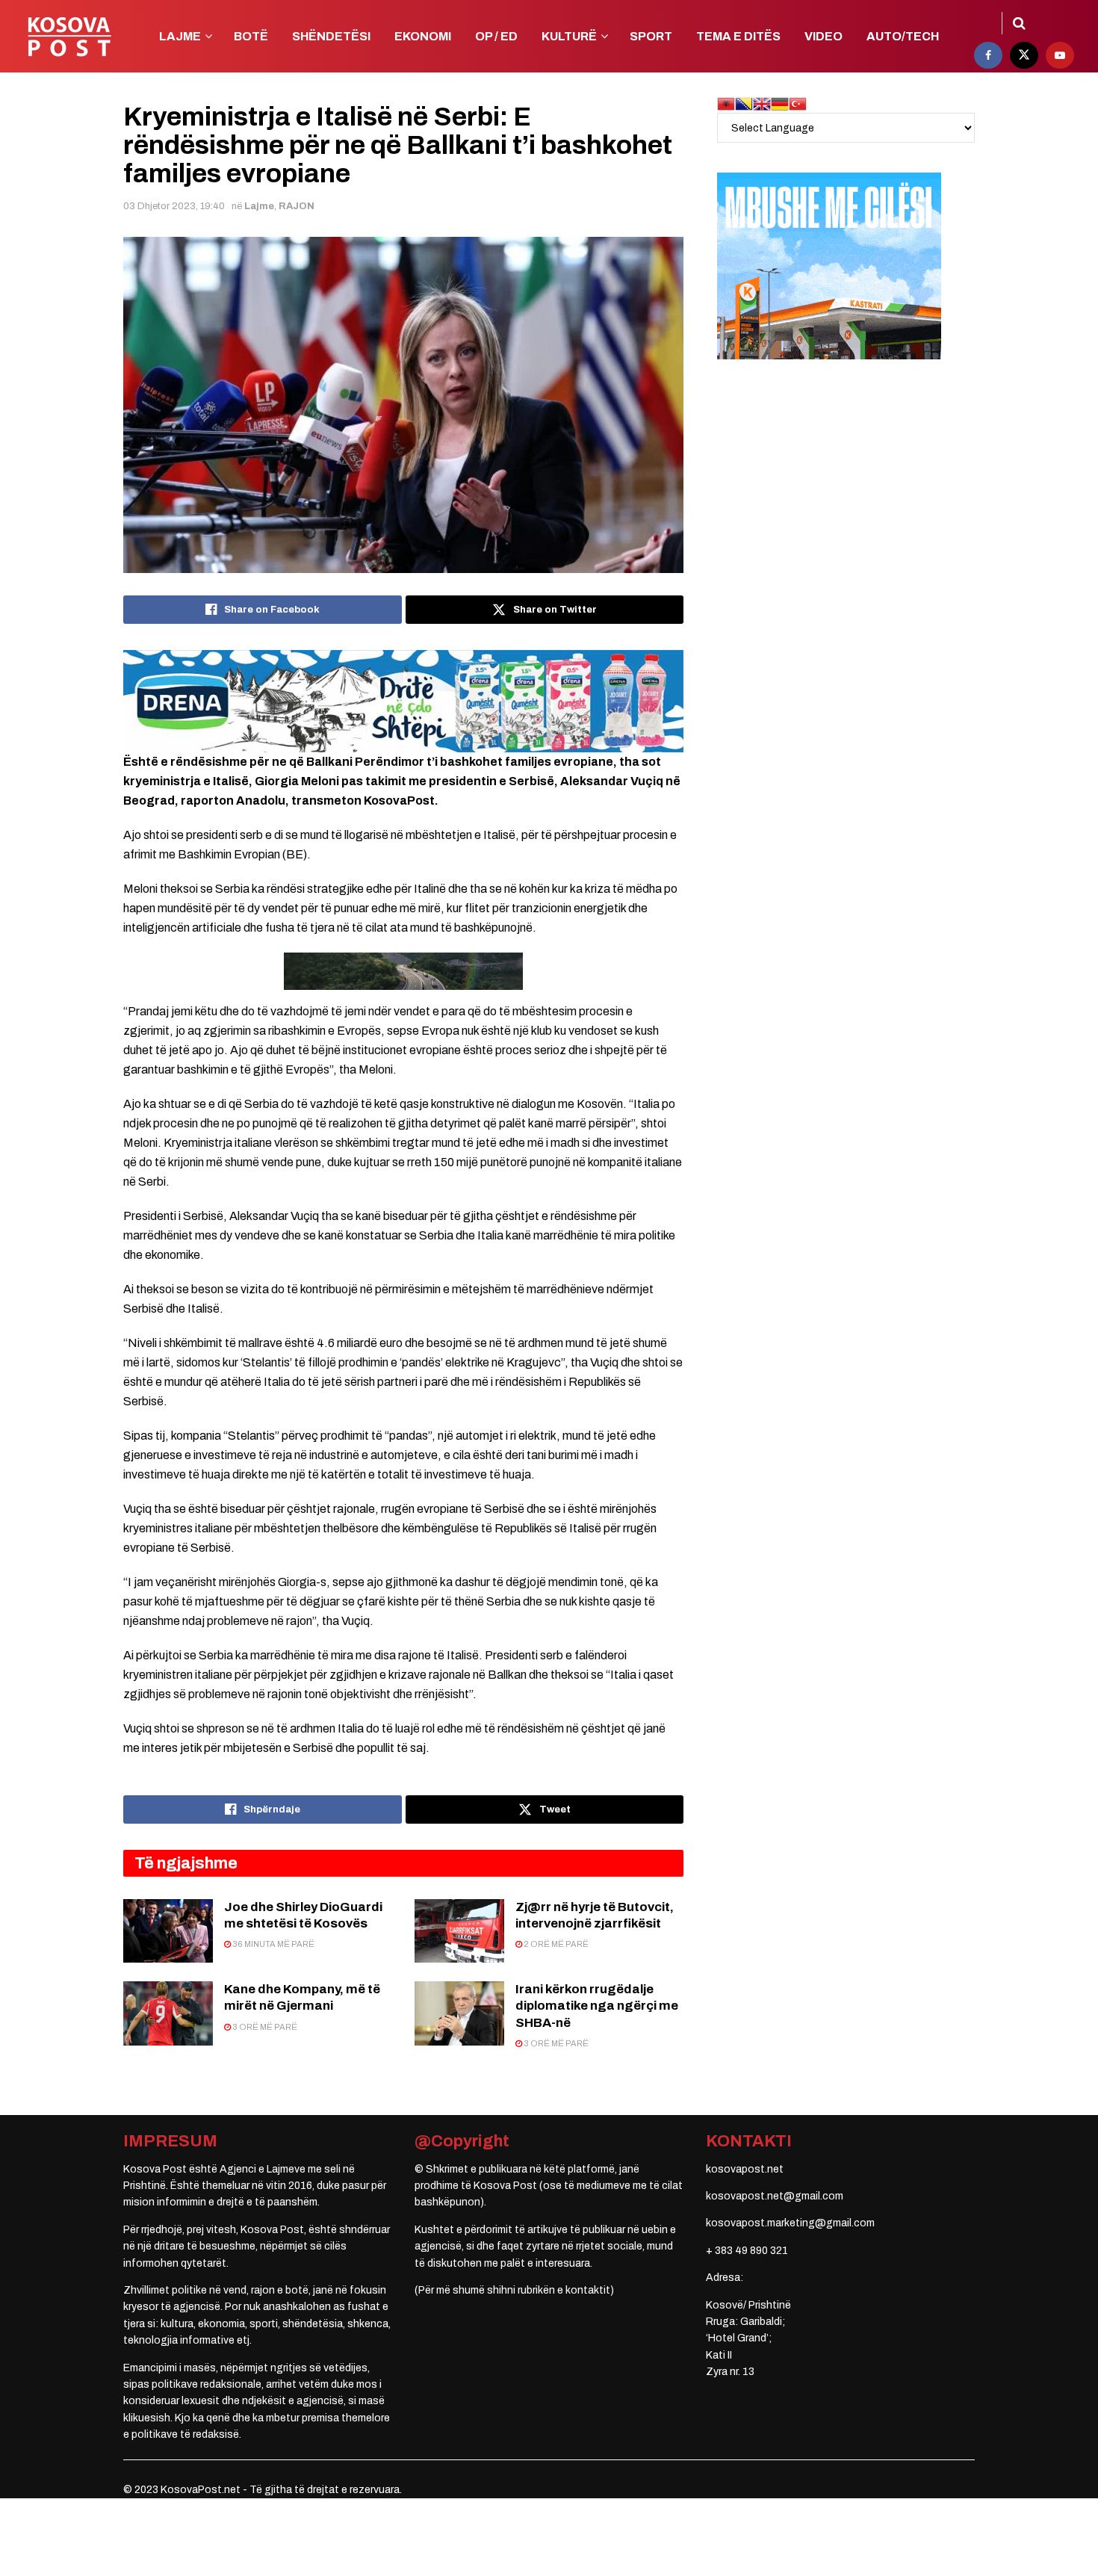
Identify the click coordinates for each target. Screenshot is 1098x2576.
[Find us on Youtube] (1060, 55)
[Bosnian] (744, 103)
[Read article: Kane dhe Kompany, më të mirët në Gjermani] (168, 2013)
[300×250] (829, 266)
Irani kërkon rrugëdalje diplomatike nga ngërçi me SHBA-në (597, 2006)
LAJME (180, 36)
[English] (762, 103)
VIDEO (823, 36)
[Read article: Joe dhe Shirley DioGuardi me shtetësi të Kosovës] (168, 1931)
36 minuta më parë (273, 1944)
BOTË (251, 36)
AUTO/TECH (903, 36)
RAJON (297, 206)
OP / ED (496, 36)
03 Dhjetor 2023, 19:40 (174, 206)
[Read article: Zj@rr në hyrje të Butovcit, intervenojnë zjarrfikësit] (459, 1931)
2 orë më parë (555, 1944)
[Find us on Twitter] (1024, 55)
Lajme (259, 206)
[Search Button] (1019, 23)
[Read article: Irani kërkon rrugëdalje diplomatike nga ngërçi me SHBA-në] (459, 2013)
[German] (780, 103)
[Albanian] (726, 103)
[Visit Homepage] (69, 37)
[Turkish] (798, 103)
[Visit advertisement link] (403, 701)
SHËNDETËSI (331, 36)
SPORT (651, 36)
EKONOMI (423, 36)
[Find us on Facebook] (988, 55)
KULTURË (569, 36)
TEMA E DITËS (738, 36)
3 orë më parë (264, 2027)
